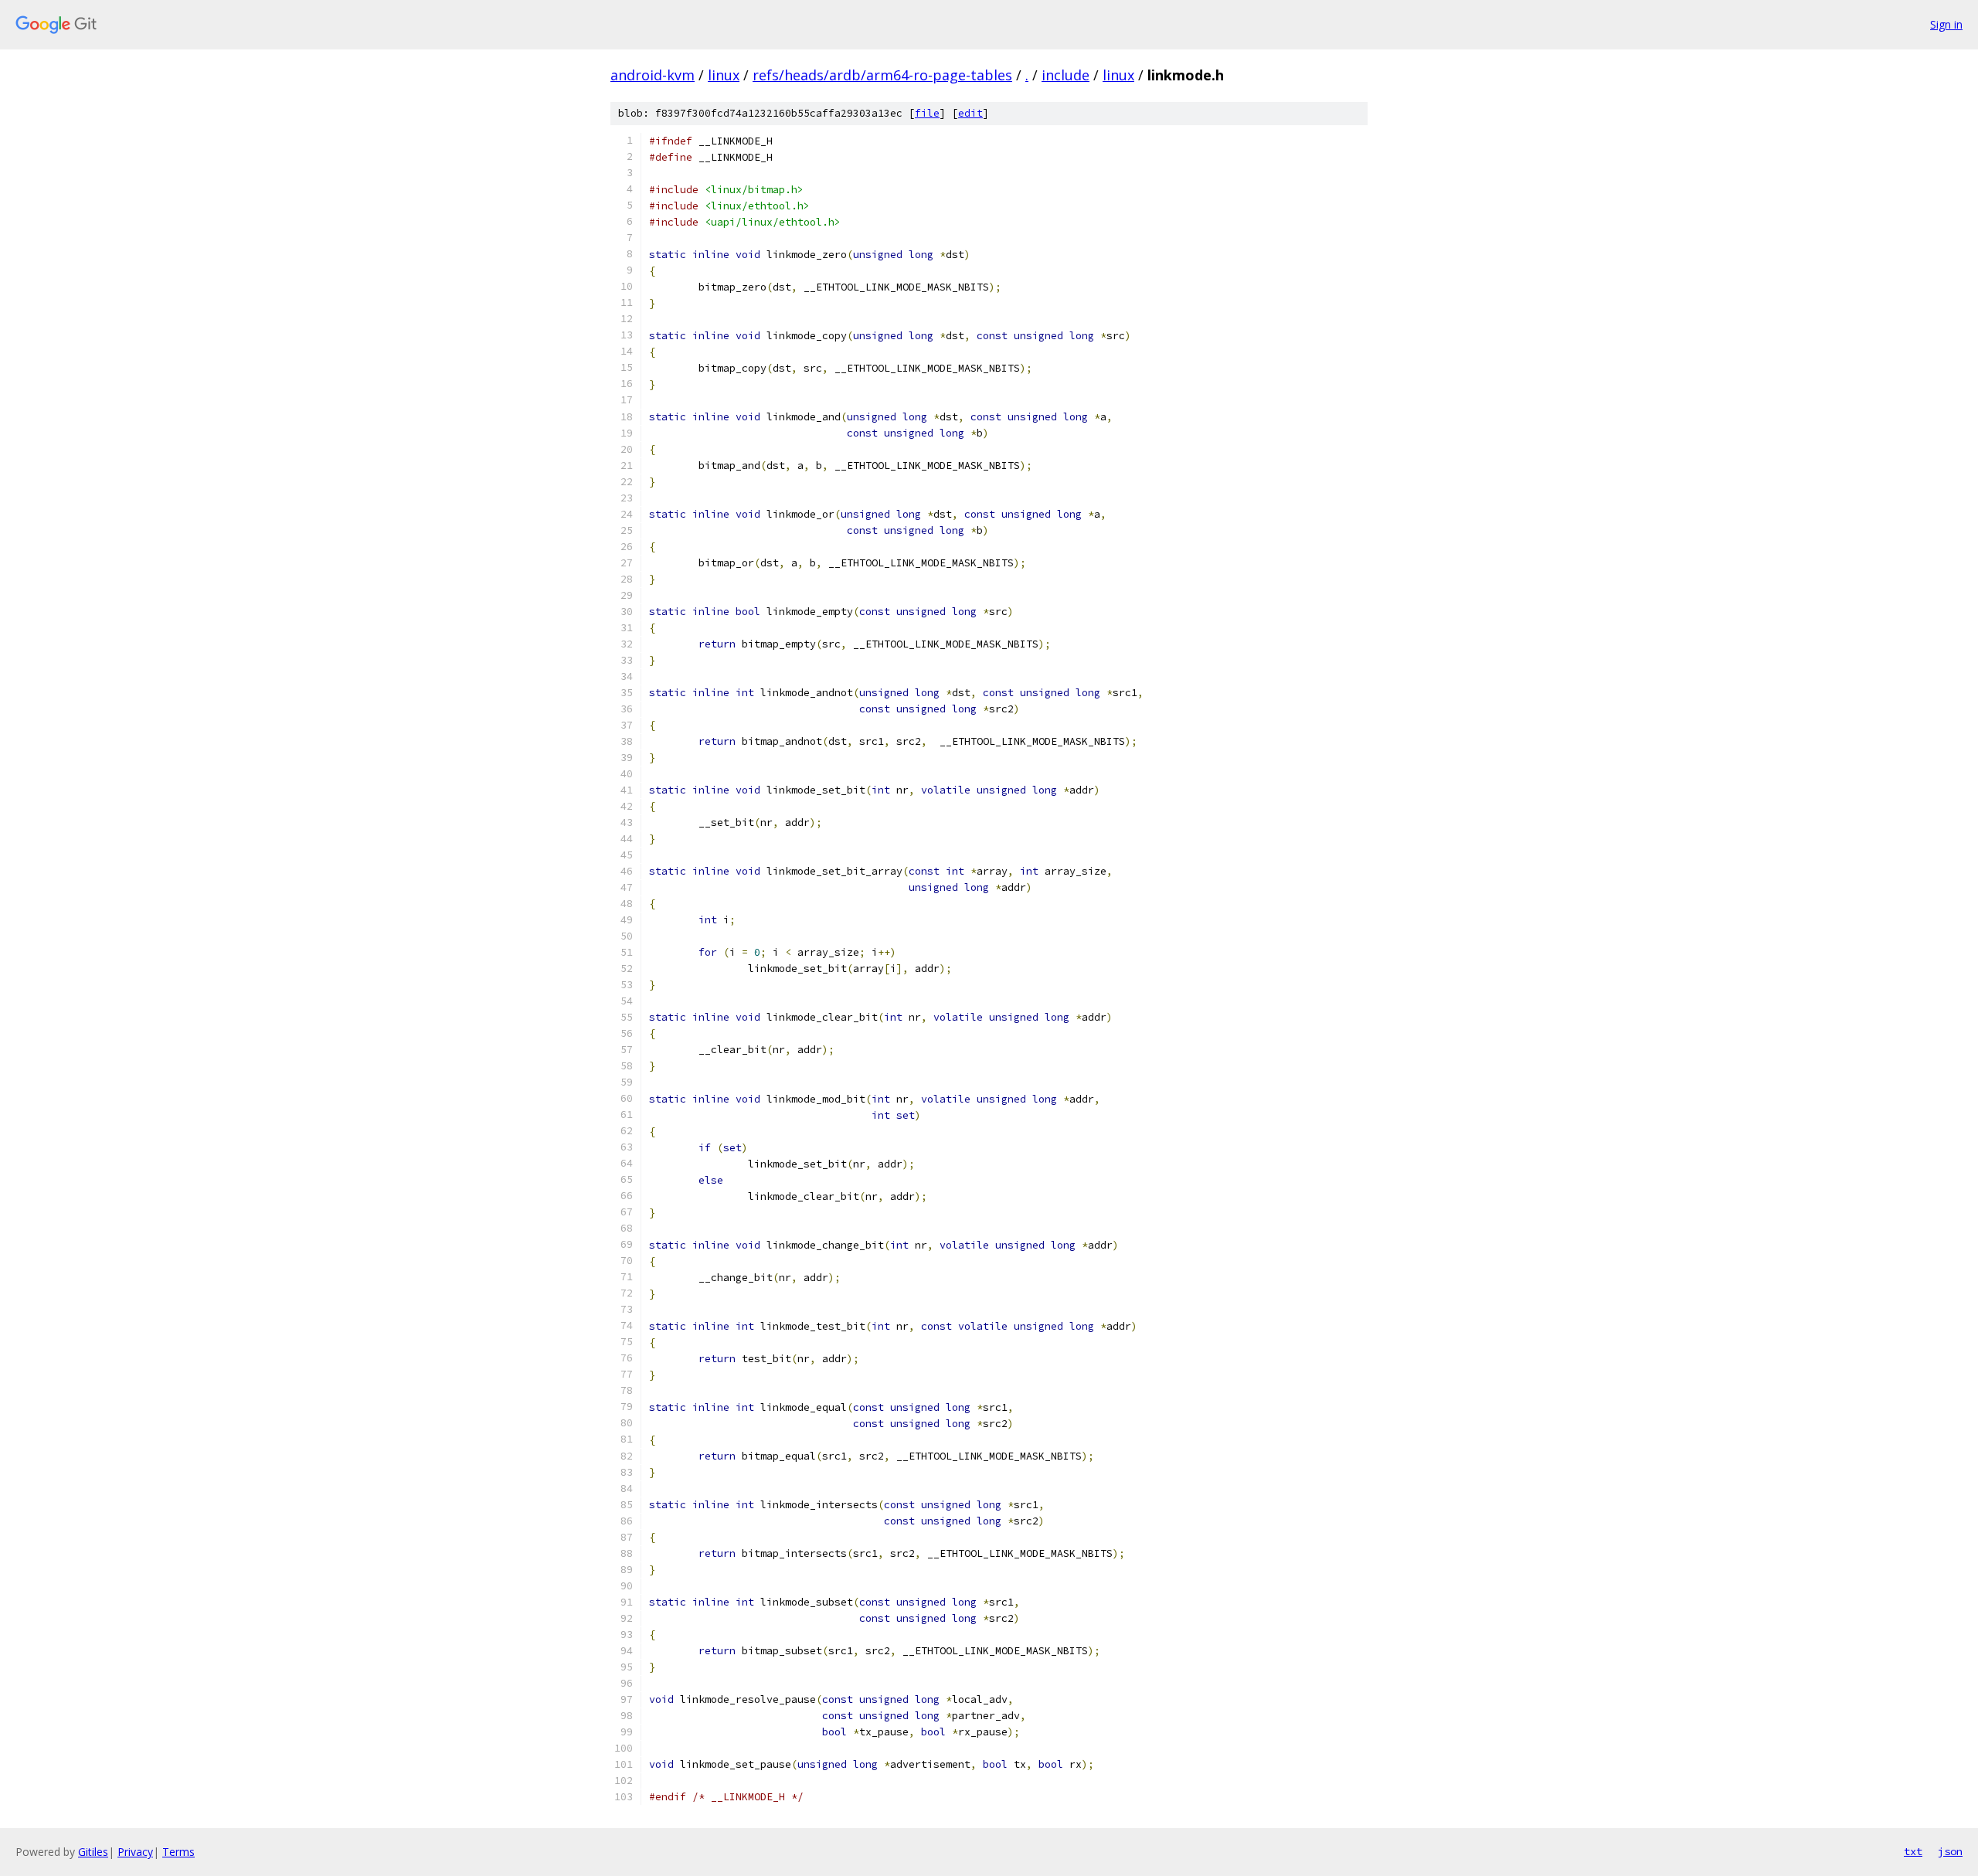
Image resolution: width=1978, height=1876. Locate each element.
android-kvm (653, 75)
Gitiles (93, 1852)
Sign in (1946, 24)
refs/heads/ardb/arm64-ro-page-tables (882, 75)
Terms (178, 1852)
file (927, 113)
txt (1913, 1851)
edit (970, 113)
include (1065, 75)
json (1950, 1851)
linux (724, 75)
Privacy (135, 1852)
